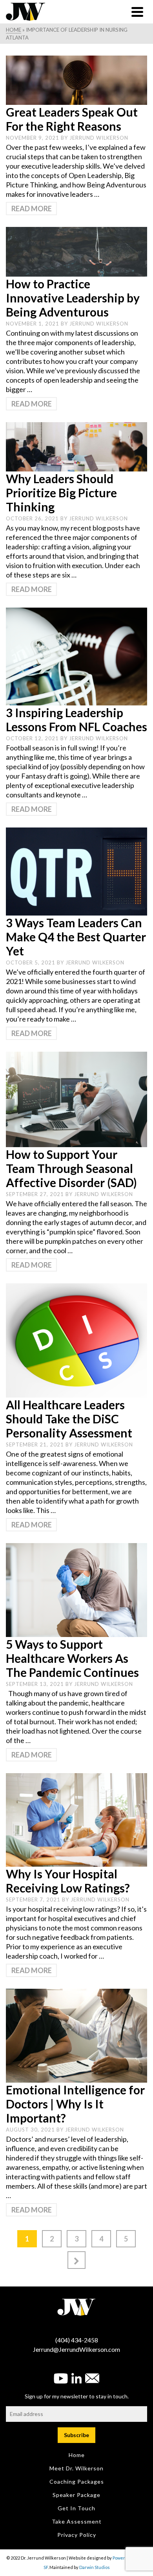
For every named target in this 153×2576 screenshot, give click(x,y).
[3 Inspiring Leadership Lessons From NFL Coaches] (76, 656)
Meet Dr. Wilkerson (76, 2468)
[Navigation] (137, 12)
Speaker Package (76, 2495)
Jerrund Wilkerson (99, 138)
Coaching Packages (77, 2482)
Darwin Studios (95, 2567)
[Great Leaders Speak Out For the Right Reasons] (76, 79)
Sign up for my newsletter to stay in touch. (77, 2396)
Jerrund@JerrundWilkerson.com (76, 2349)
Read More (32, 209)
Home (77, 2455)
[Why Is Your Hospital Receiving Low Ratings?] (76, 1819)
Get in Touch (76, 2508)
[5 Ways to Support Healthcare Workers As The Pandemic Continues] (76, 1589)
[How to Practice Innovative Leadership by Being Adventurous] (76, 251)
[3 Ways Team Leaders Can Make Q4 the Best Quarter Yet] (76, 871)
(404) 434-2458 (77, 2340)
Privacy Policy (77, 2535)
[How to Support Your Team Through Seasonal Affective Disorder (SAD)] (76, 1099)
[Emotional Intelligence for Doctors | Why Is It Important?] (76, 2035)
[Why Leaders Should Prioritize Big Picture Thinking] (76, 446)
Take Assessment (77, 2521)
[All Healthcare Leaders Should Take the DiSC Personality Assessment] (76, 1340)
